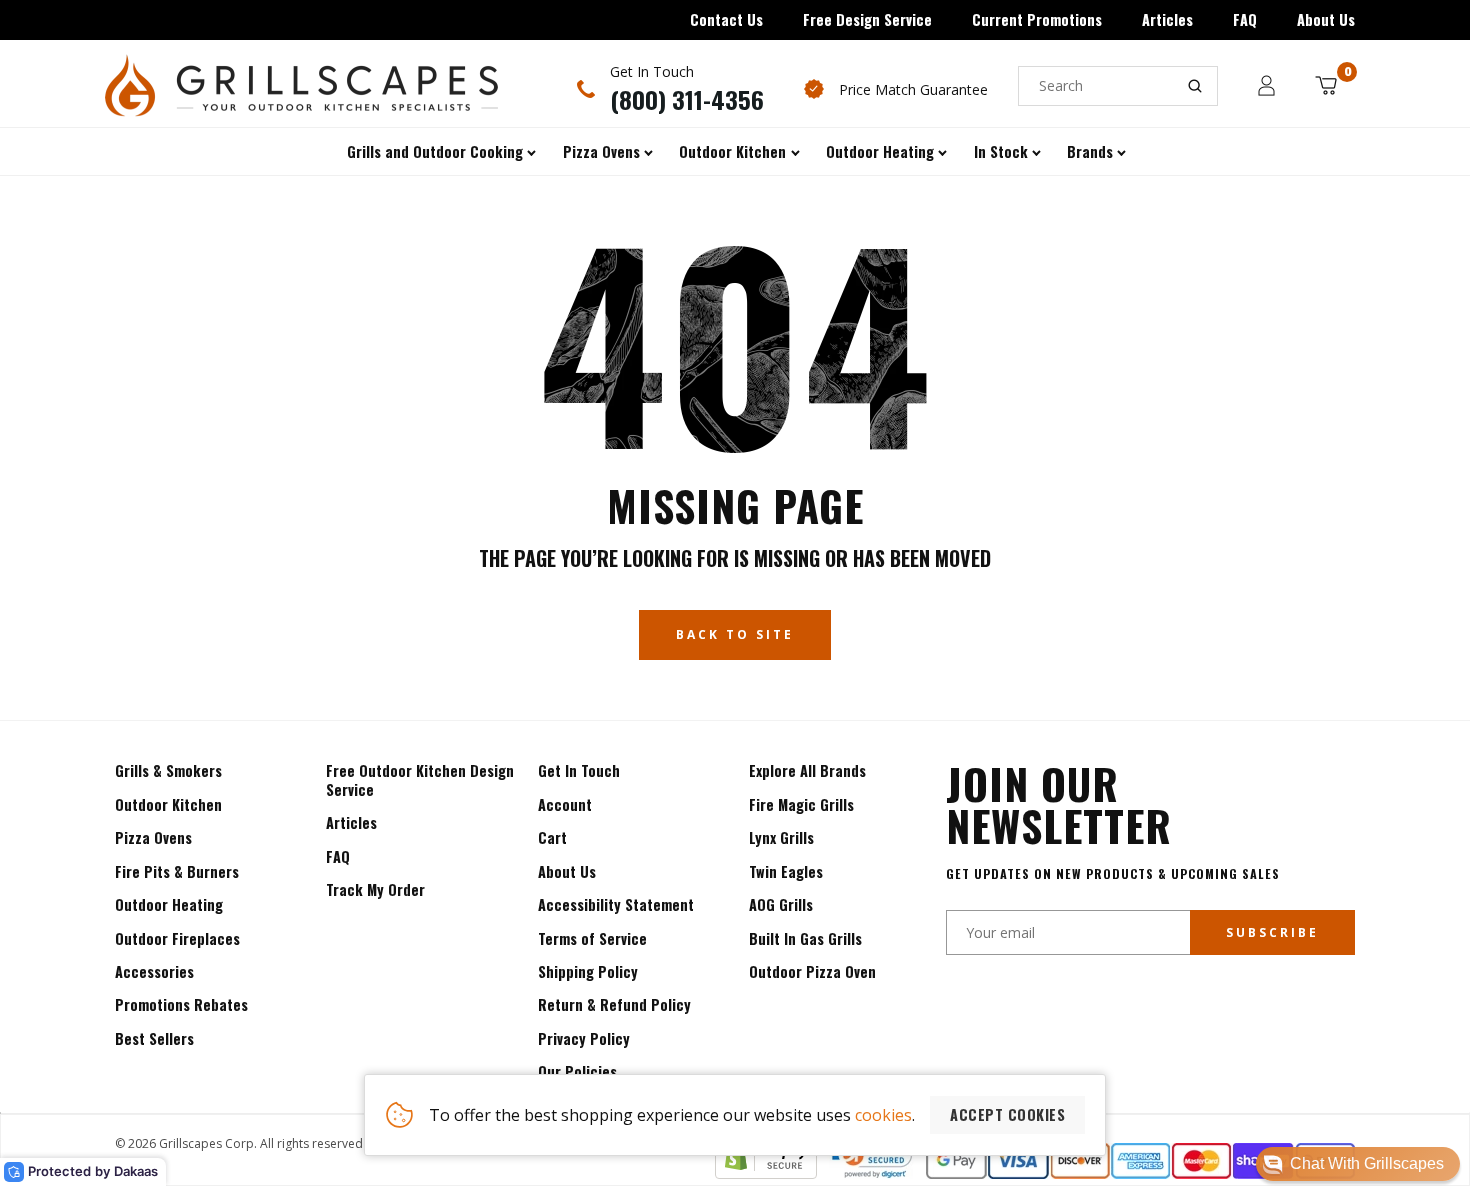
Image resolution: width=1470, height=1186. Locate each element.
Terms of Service (592, 938)
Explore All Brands (807, 770)
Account (565, 804)
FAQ (1245, 19)
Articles (1167, 19)
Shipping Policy (588, 971)
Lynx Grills (781, 837)
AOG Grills (781, 904)
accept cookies (1007, 1114)
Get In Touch (579, 770)
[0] (1326, 85)
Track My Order (375, 889)
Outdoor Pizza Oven (812, 971)
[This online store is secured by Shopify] (766, 1173)
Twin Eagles (786, 871)
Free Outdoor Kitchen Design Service (420, 779)
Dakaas (136, 1171)
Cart (552, 837)
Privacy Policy (584, 1038)
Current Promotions (1037, 19)
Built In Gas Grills (805, 938)
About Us (1326, 19)
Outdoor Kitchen (168, 804)
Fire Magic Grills (801, 804)
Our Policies (577, 1071)
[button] (1358, 1164)
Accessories (154, 971)
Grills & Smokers (168, 770)
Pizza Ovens (153, 837)
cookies (883, 1115)
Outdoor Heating (169, 904)
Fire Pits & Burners (177, 871)
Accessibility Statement (616, 904)
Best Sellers (154, 1038)
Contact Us (726, 19)
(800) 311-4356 (687, 99)
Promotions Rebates (181, 1004)
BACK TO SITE (735, 634)
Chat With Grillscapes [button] (1367, 1163)
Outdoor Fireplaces (177, 938)
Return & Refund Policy (614, 1004)
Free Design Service (867, 19)
